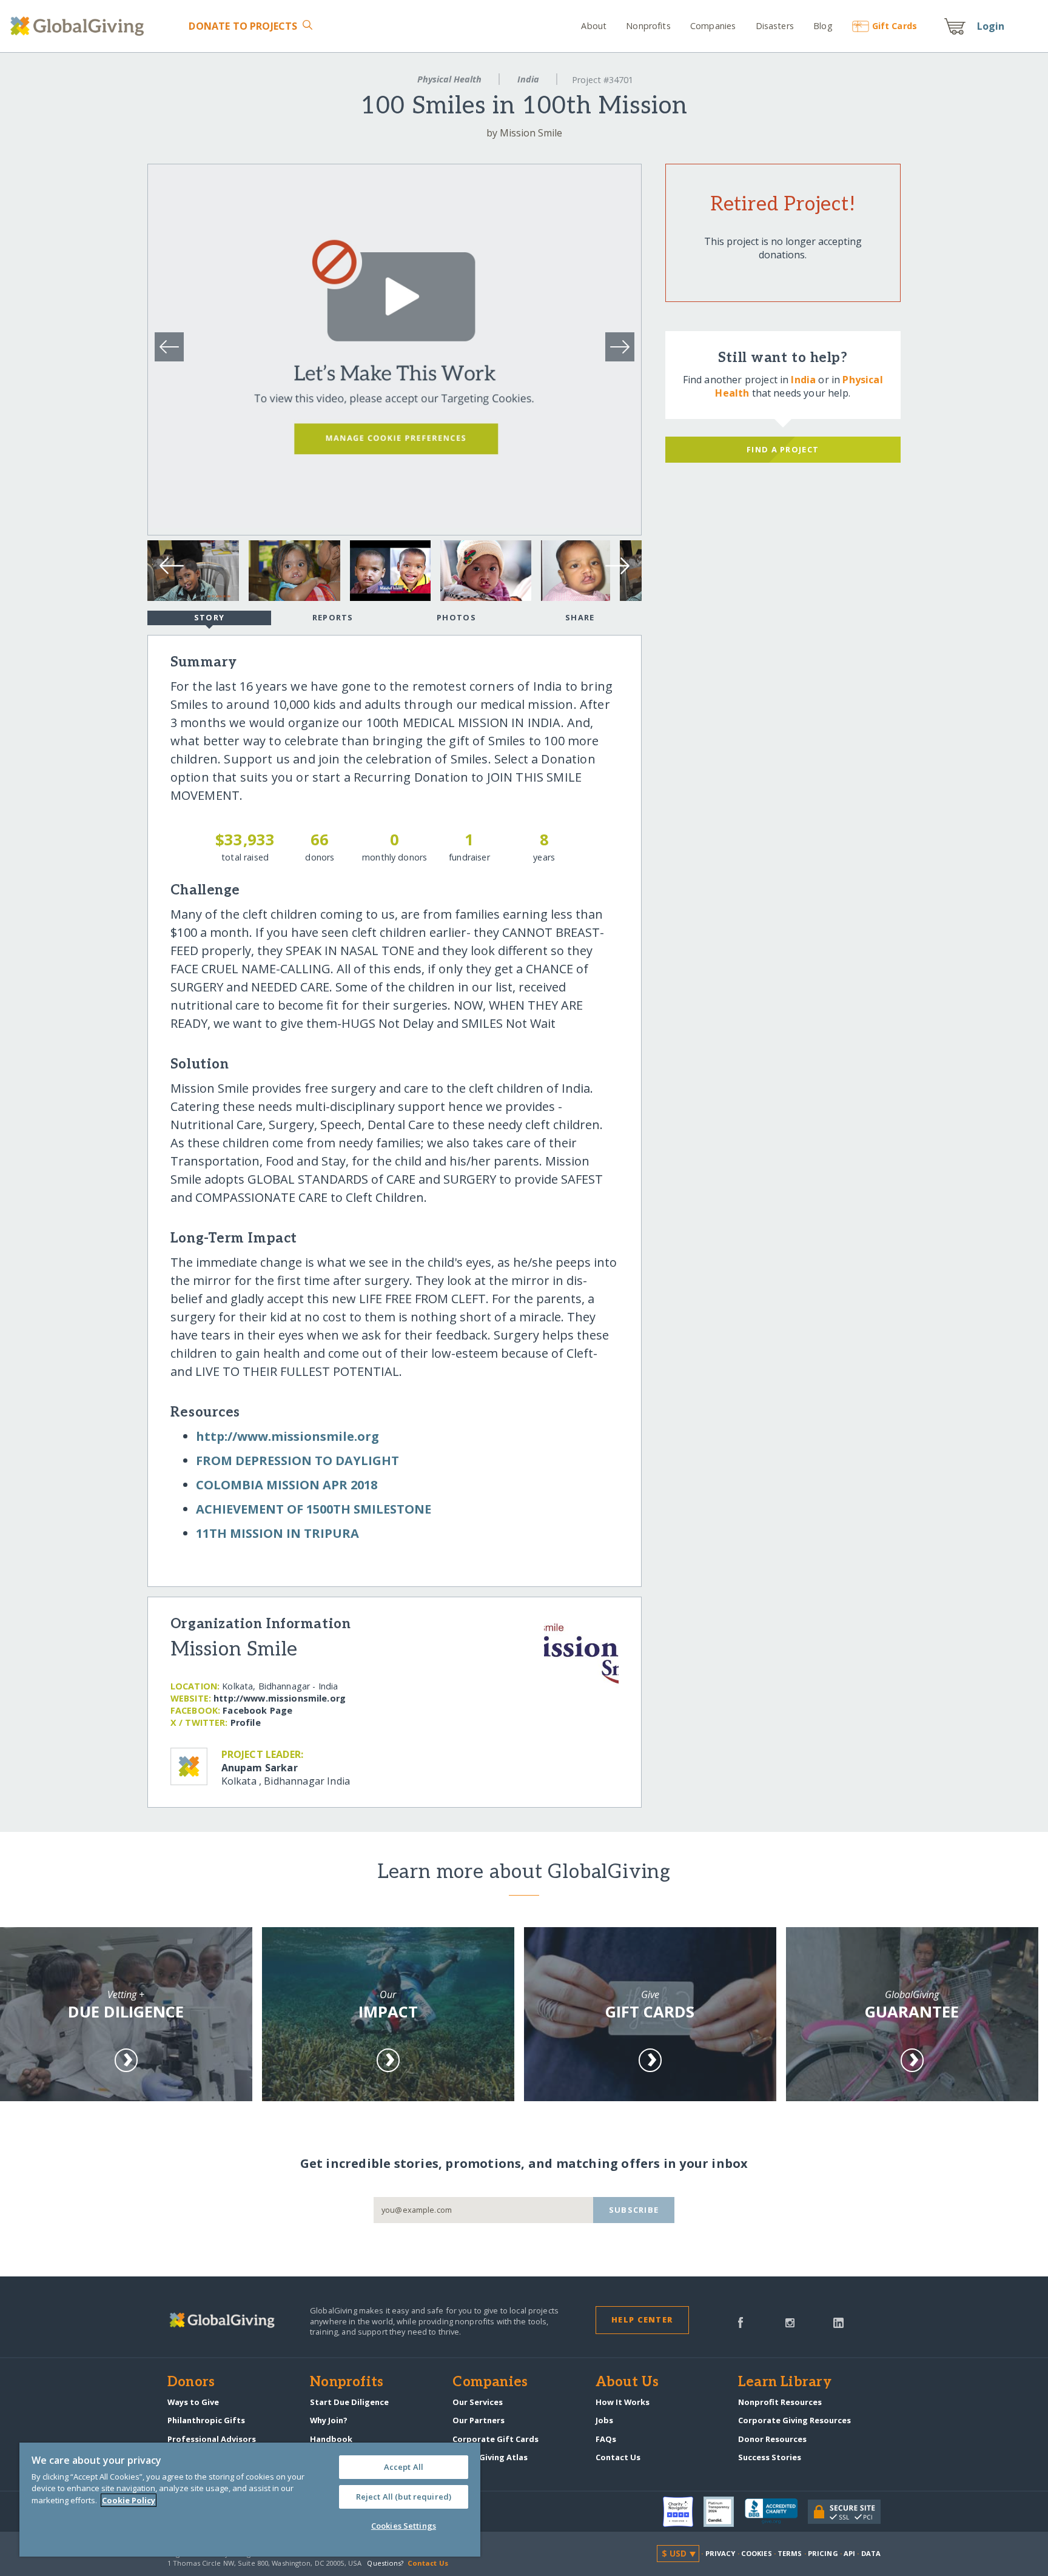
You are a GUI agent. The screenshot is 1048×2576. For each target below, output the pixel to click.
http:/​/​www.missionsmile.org (287, 1436)
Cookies (757, 2553)
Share (580, 617)
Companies (713, 26)
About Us (627, 2383)
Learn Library (785, 2383)
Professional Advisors (212, 2439)
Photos (456, 617)
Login (991, 26)
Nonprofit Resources (780, 2402)
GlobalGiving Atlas (490, 2457)
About (594, 26)
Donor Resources (772, 2439)
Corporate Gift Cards (495, 2439)
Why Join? (329, 2420)
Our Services (478, 2402)
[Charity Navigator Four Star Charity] (684, 2512)
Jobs (604, 2420)
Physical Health (449, 79)
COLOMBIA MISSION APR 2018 (287, 1485)
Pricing (823, 2553)
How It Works (623, 2402)
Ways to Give (193, 2402)
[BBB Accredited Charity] (776, 2512)
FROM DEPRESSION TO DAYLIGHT (297, 1461)
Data (871, 2553)
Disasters (774, 26)
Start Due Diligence (349, 2402)
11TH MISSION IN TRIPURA (277, 1533)
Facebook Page (257, 1710)
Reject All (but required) (404, 2497)
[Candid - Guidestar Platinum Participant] (724, 2512)
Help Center (642, 2319)
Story (209, 617)
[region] (250, 2500)
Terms (790, 2553)
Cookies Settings (404, 2526)
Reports (333, 617)
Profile (246, 1722)
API (849, 2553)
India (528, 79)
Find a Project (783, 449)
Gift (895, 26)
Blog (823, 26)
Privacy (720, 2553)
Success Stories (770, 2457)
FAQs (606, 2439)
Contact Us (618, 2457)
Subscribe (634, 2210)
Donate (243, 26)
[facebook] (741, 2321)
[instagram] (790, 2321)
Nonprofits (648, 26)
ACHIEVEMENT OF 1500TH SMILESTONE (314, 1509)
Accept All (404, 2467)
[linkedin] (838, 2321)
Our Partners (479, 2420)
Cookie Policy (129, 2500)
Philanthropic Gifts (206, 2420)
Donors (191, 2383)
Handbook (331, 2439)
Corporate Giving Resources (794, 2420)
